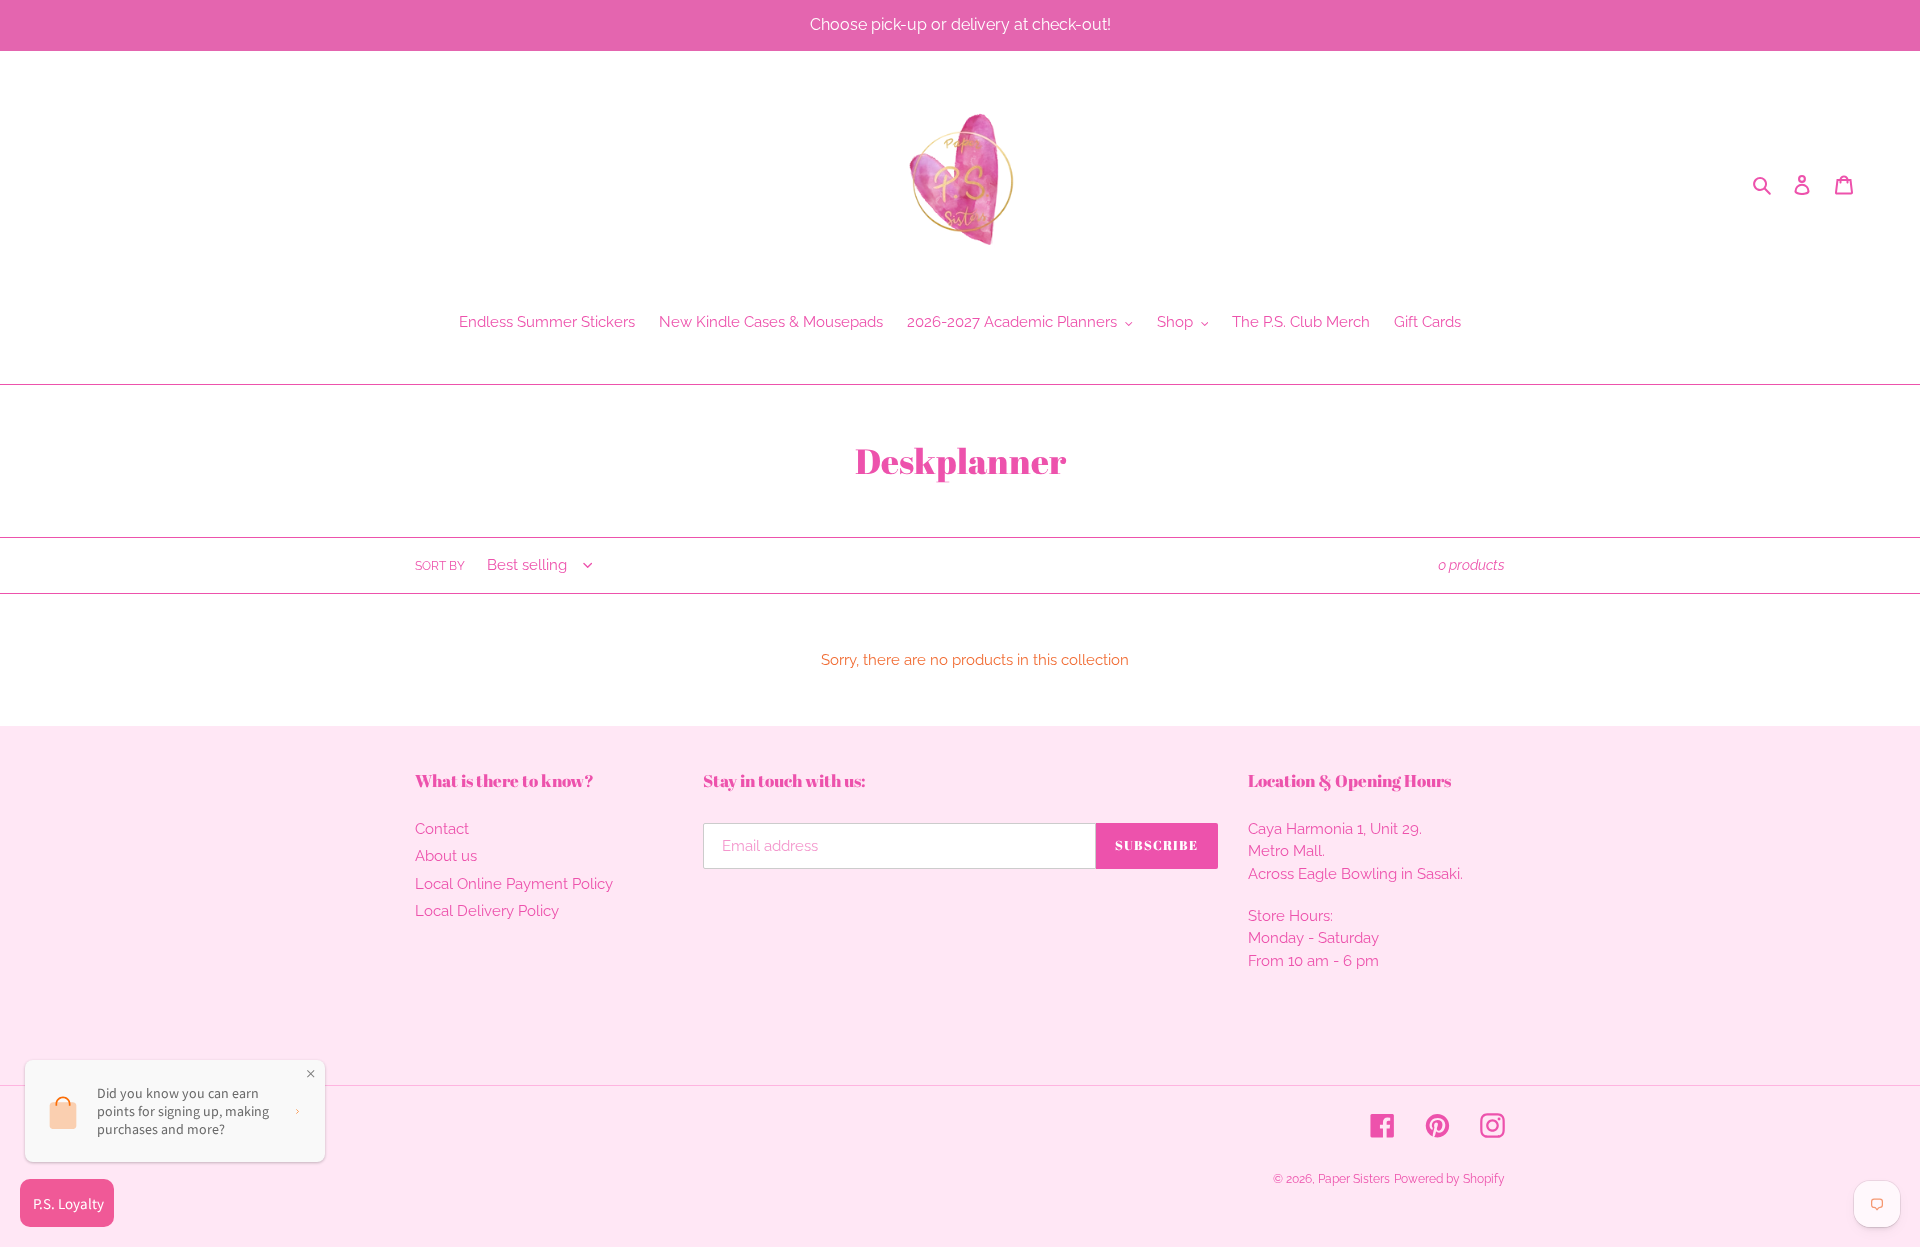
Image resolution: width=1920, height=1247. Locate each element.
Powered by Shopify (1449, 1179)
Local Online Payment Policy (514, 884)
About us (446, 856)
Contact (442, 829)
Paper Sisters (1354, 1179)
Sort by (440, 566)
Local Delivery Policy (487, 911)
